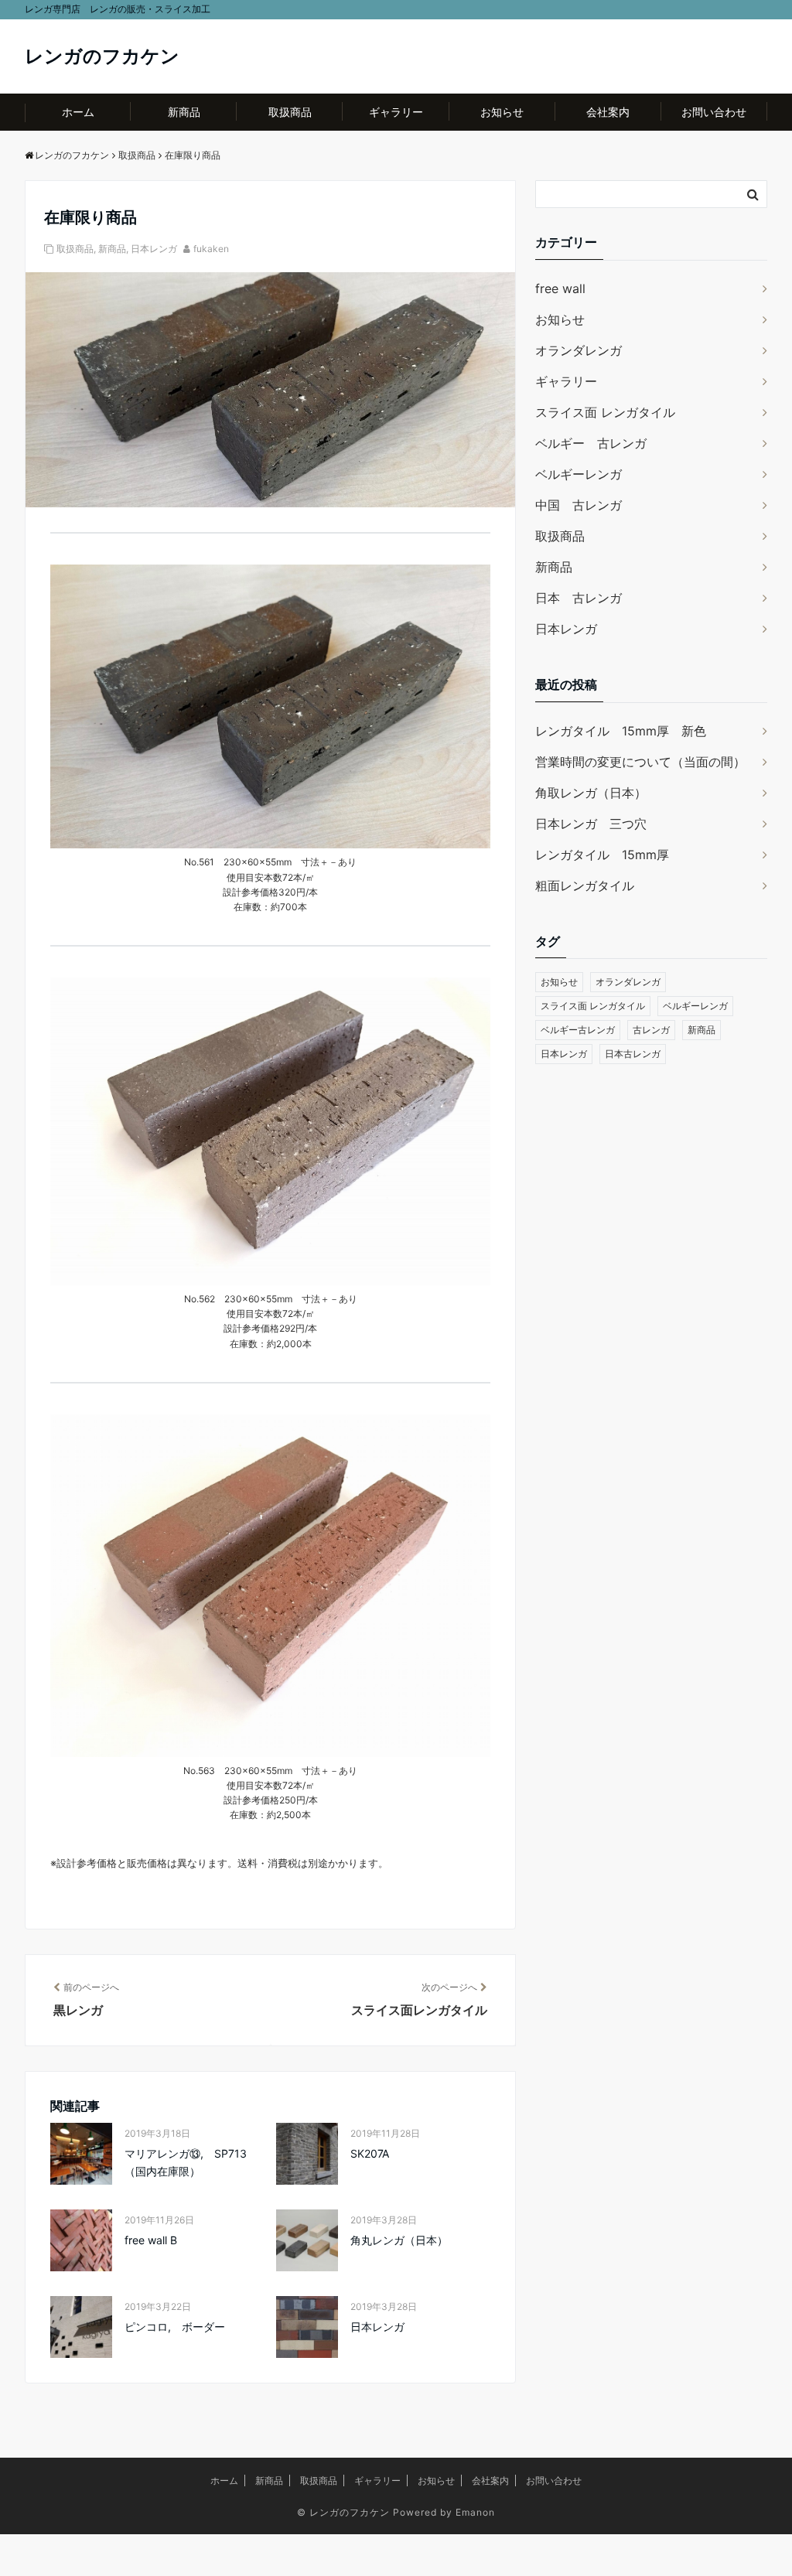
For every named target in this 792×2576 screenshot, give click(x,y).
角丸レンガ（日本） (399, 2240)
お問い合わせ (714, 112)
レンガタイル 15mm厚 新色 (621, 731)
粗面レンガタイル (585, 885)
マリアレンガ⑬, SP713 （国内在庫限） (191, 2162)
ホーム (78, 112)
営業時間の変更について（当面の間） (640, 762)
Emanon (475, 2512)
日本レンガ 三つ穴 (591, 824)
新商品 (184, 112)
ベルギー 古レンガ (591, 443)
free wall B (151, 2240)
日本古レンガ (633, 1054)
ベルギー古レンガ (578, 1030)
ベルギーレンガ (579, 474)
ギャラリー (396, 112)
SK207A (370, 2153)
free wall (560, 288)
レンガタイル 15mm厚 (602, 855)
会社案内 (608, 112)
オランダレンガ (579, 350)
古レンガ (651, 1030)
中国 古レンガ (579, 505)
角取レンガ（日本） (591, 793)
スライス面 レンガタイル (605, 412)
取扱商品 (290, 112)
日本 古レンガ (579, 598)
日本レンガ (154, 249)
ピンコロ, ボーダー (175, 2327)
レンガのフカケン (102, 56)
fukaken (211, 249)
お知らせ (502, 112)
